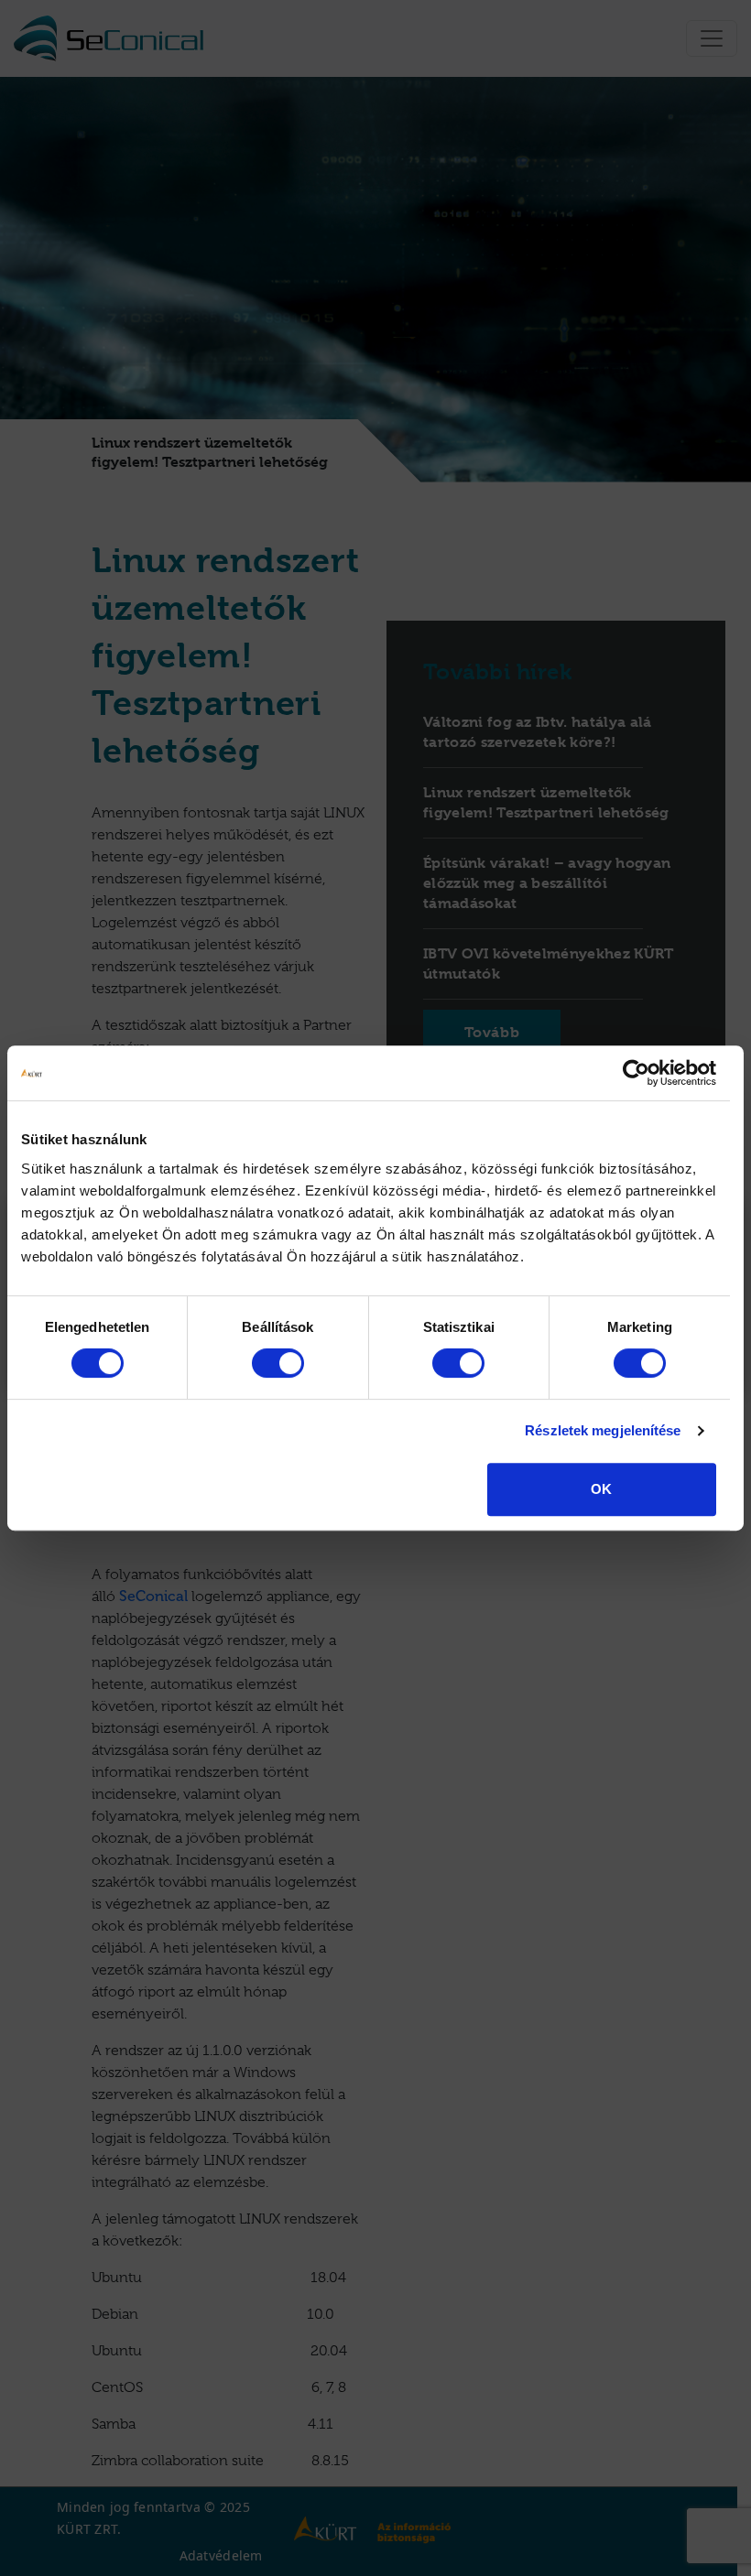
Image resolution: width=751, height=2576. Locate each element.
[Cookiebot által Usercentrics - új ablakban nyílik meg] (636, 1073)
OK (601, 1489)
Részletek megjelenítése (603, 1430)
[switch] (278, 1363)
